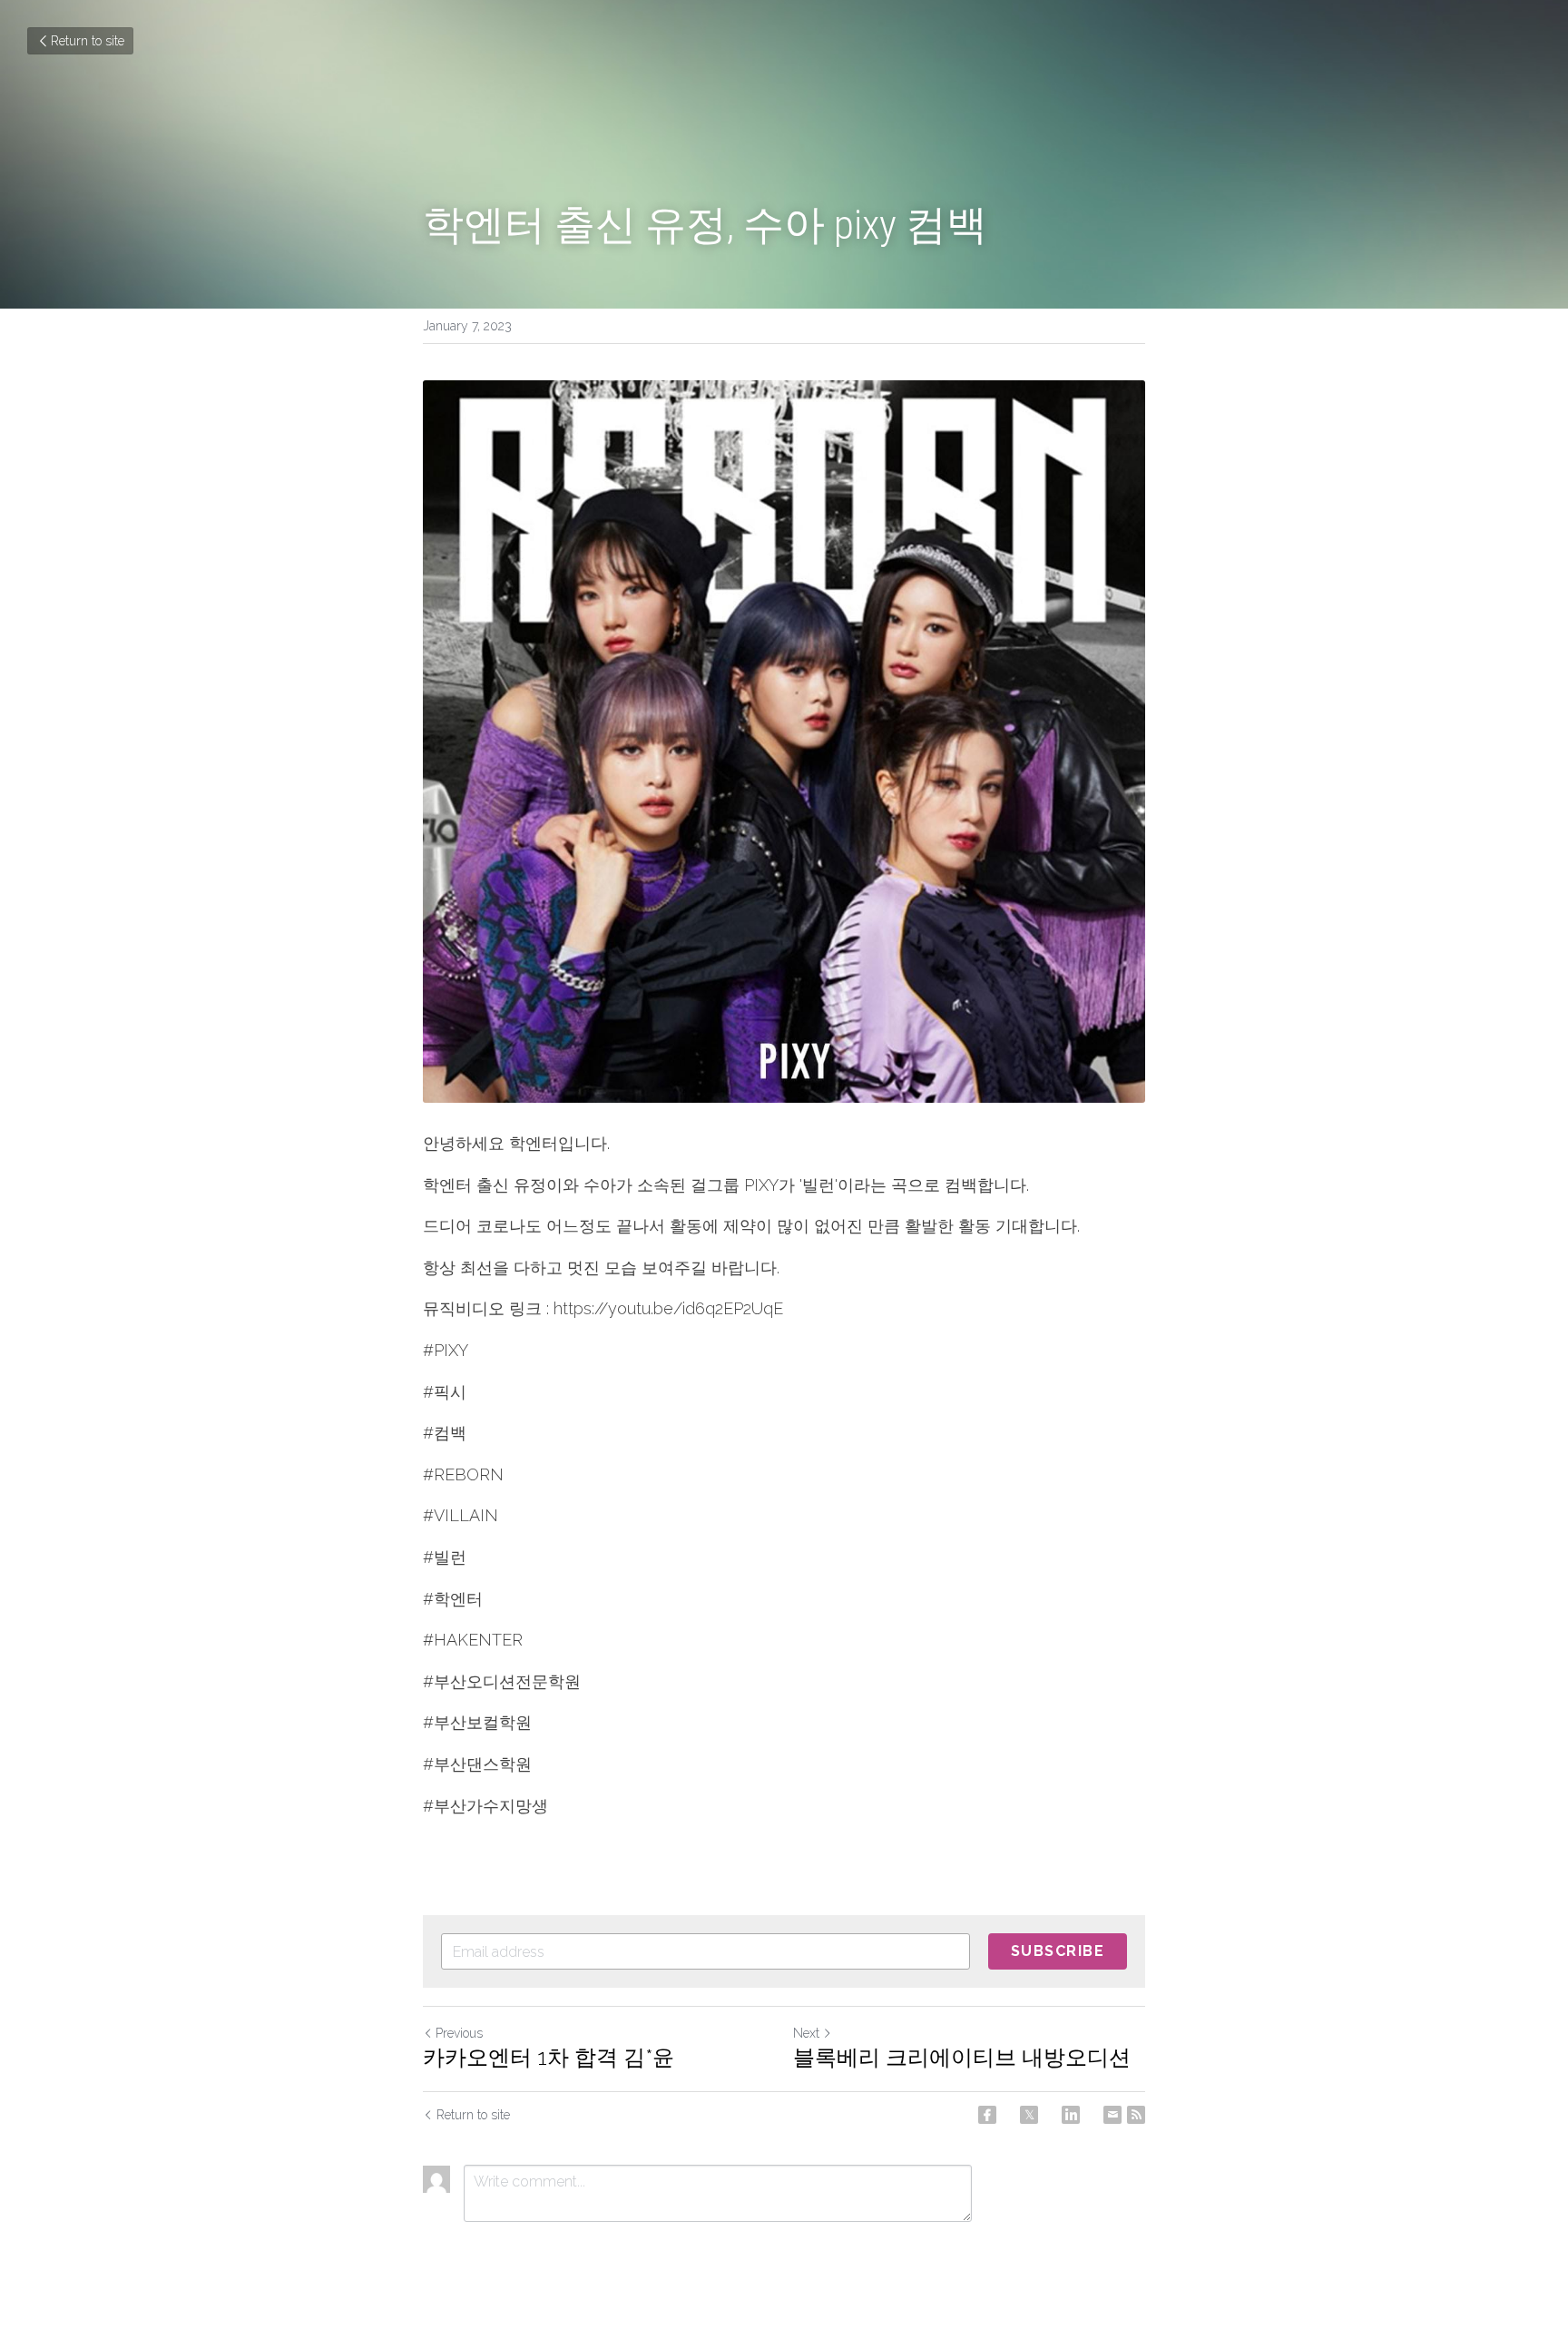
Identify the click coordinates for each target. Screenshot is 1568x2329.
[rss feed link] (1136, 2115)
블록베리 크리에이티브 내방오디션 (962, 2057)
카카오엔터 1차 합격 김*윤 (549, 2057)
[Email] (1112, 2115)
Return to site (88, 41)
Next (806, 2033)
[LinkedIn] (1071, 2115)
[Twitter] (1029, 2115)
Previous (459, 2033)
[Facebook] (987, 2115)
